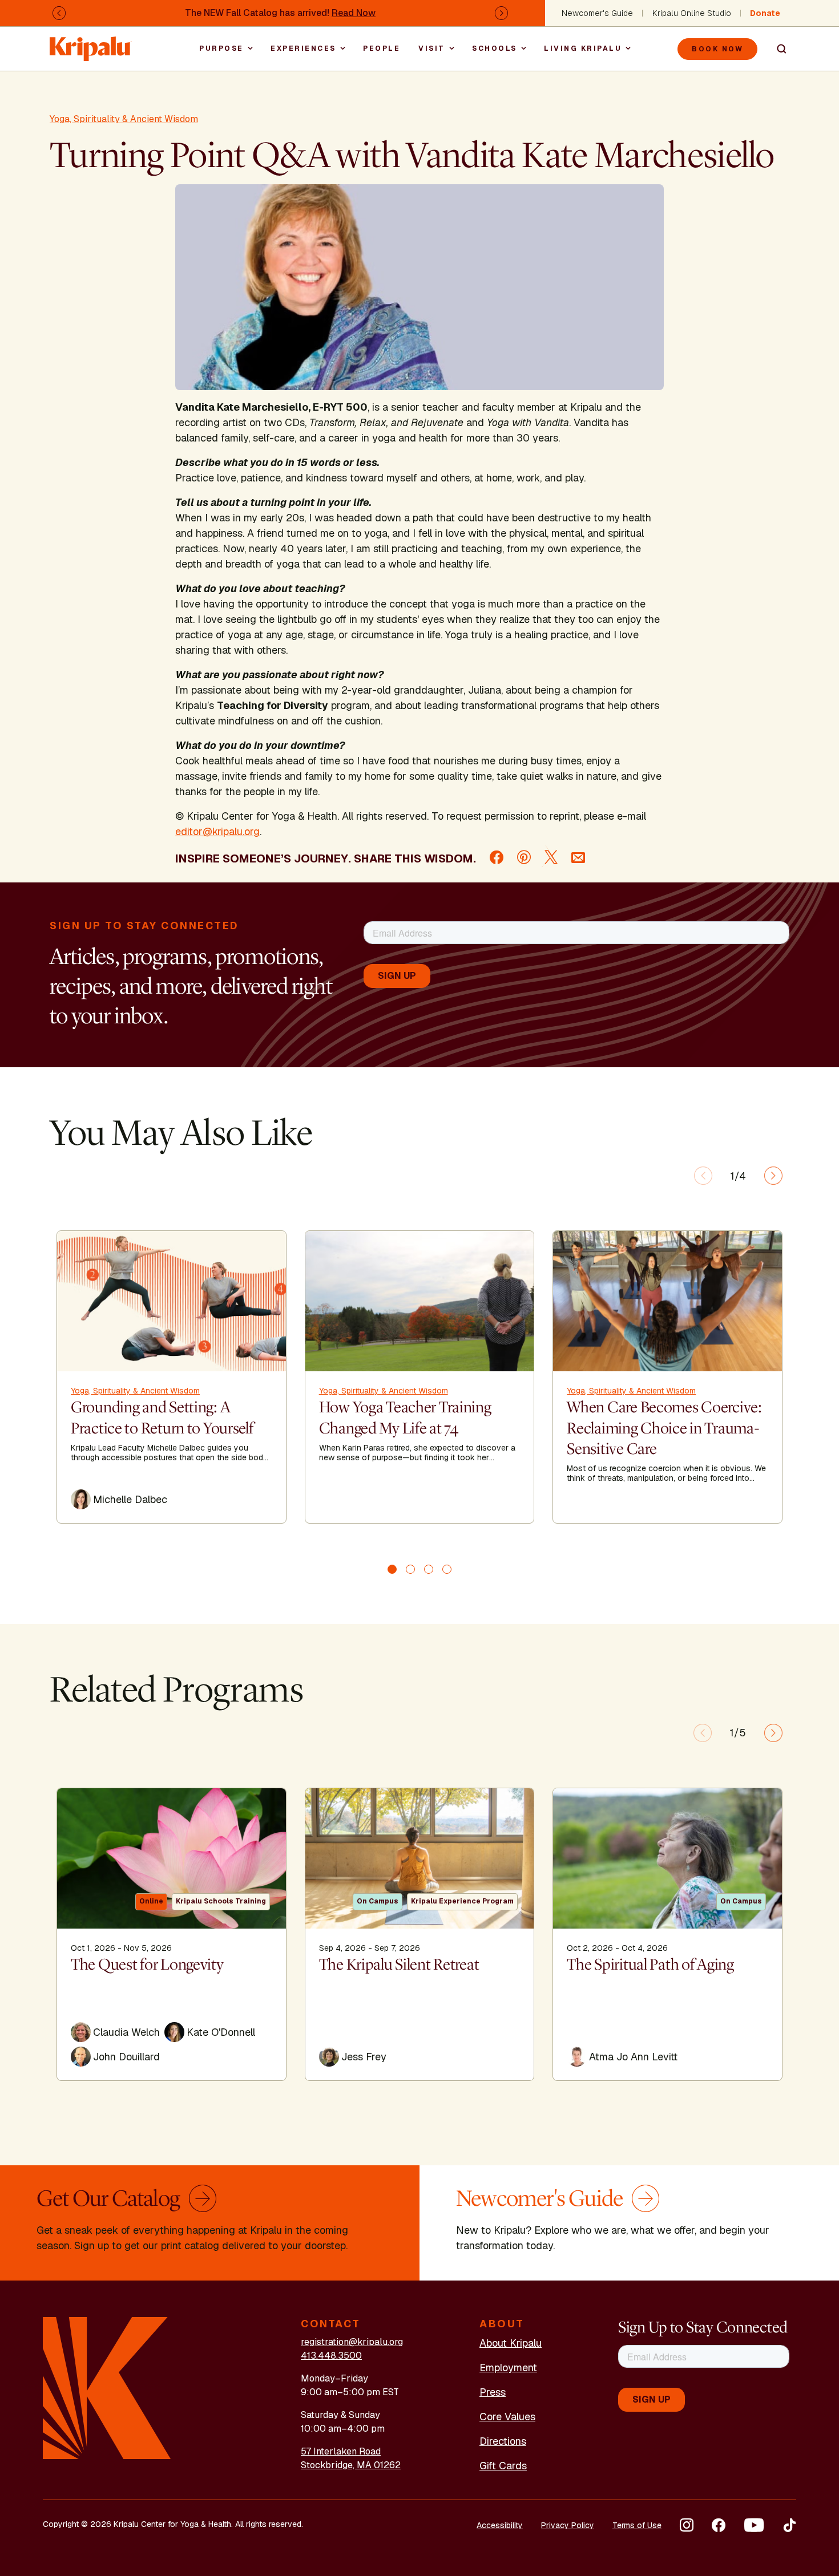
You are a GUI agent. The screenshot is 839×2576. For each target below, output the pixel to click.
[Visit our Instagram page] (687, 2525)
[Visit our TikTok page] (789, 2525)
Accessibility (500, 2525)
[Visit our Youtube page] (754, 2525)
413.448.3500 (331, 2356)
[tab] (392, 1569)
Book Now (717, 49)
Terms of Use (637, 2525)
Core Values (507, 2417)
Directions (503, 2441)
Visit (432, 48)
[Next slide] (773, 1176)
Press (493, 2392)
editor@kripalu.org (217, 831)
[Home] (91, 43)
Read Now (354, 13)
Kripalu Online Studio (692, 13)
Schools (495, 48)
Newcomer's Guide (597, 13)
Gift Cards (503, 2466)
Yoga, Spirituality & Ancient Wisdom (124, 119)
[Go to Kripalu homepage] (107, 2387)
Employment (508, 2368)
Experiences (303, 48)
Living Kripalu (583, 48)
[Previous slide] (703, 1176)
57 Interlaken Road (341, 2451)
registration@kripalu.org (352, 2342)
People (382, 48)
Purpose (221, 48)
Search (777, 49)
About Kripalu (511, 2343)
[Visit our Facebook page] (719, 2525)
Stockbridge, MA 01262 (351, 2465)
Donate (765, 13)
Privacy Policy (568, 2525)
